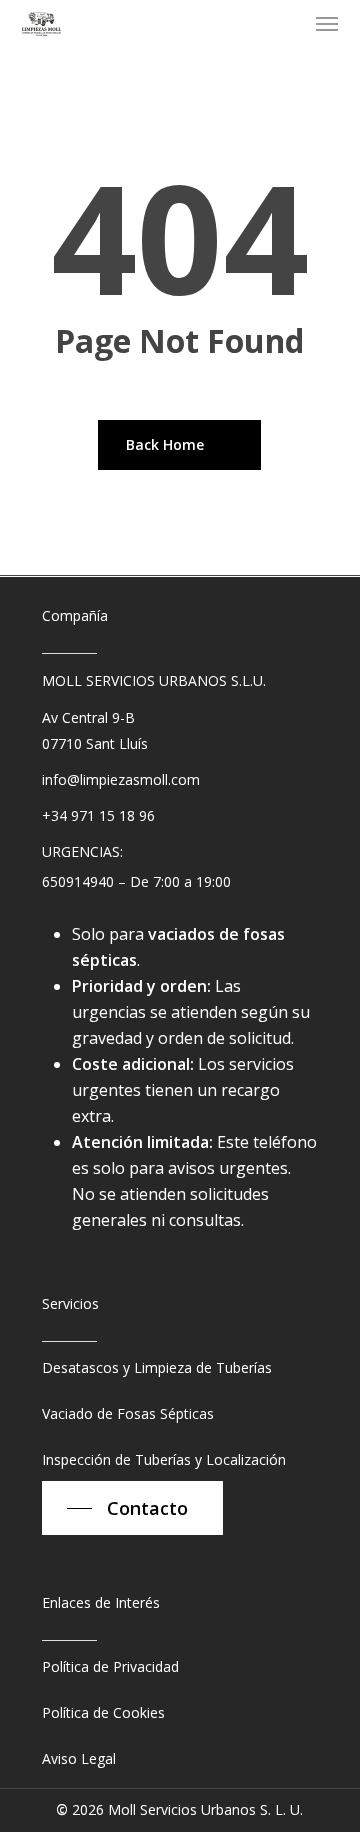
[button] (327, 24)
